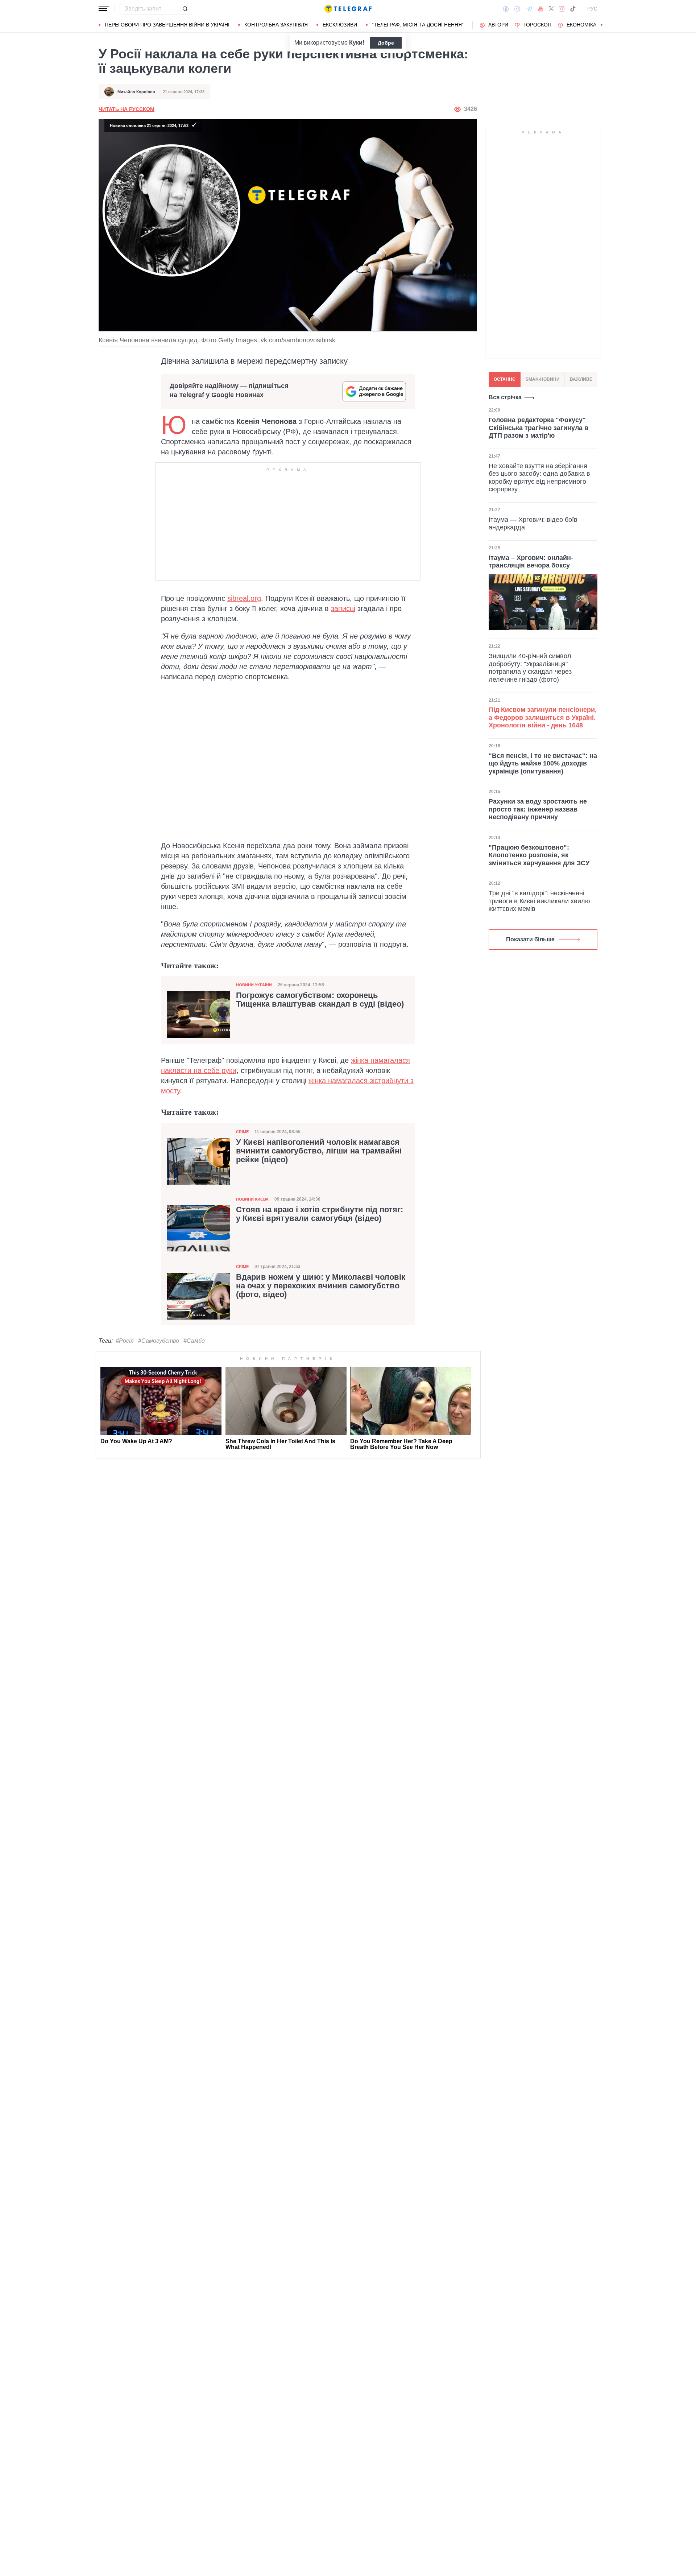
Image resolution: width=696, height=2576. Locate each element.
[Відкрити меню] (104, 9)
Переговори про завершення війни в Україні (167, 25)
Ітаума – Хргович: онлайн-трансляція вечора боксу (531, 562)
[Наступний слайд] (602, 25)
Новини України (254, 985)
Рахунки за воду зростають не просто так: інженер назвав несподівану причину (538, 809)
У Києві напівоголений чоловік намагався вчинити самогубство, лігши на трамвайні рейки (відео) (319, 1151)
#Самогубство (159, 1341)
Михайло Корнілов (136, 92)
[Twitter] (551, 9)
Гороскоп (537, 25)
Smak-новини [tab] (543, 379)
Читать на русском (127, 109)
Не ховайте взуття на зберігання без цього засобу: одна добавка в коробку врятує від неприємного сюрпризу (539, 477)
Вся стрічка (505, 397)
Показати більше (530, 939)
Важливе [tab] (581, 379)
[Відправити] (185, 9)
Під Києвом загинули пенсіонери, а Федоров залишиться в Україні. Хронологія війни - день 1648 (543, 717)
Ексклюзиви (340, 25)
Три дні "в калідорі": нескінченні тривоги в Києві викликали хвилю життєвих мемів (539, 901)
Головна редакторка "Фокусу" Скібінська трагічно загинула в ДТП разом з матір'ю (538, 428)
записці (343, 608)
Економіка (581, 25)
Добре (386, 43)
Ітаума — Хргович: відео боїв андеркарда (533, 524)
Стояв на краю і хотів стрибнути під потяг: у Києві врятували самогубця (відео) (320, 1214)
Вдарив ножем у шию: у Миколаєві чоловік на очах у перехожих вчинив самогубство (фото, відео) (321, 1286)
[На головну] (348, 9)
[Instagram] (562, 9)
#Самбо (194, 1341)
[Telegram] (529, 9)
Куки (356, 43)
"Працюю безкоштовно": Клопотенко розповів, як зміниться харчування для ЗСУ (539, 855)
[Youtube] (541, 9)
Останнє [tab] (505, 379)
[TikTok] (573, 9)
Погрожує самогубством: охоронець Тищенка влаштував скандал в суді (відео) (320, 1000)
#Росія (125, 1341)
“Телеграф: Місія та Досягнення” (418, 25)
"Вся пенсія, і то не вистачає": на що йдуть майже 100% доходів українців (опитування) (543, 763)
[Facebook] (506, 9)
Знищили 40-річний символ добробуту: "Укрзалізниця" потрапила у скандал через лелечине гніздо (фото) (530, 668)
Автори (498, 25)
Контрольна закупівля (276, 25)
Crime (242, 1132)
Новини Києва (252, 1199)
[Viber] (517, 9)
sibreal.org (244, 598)
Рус (592, 9)
